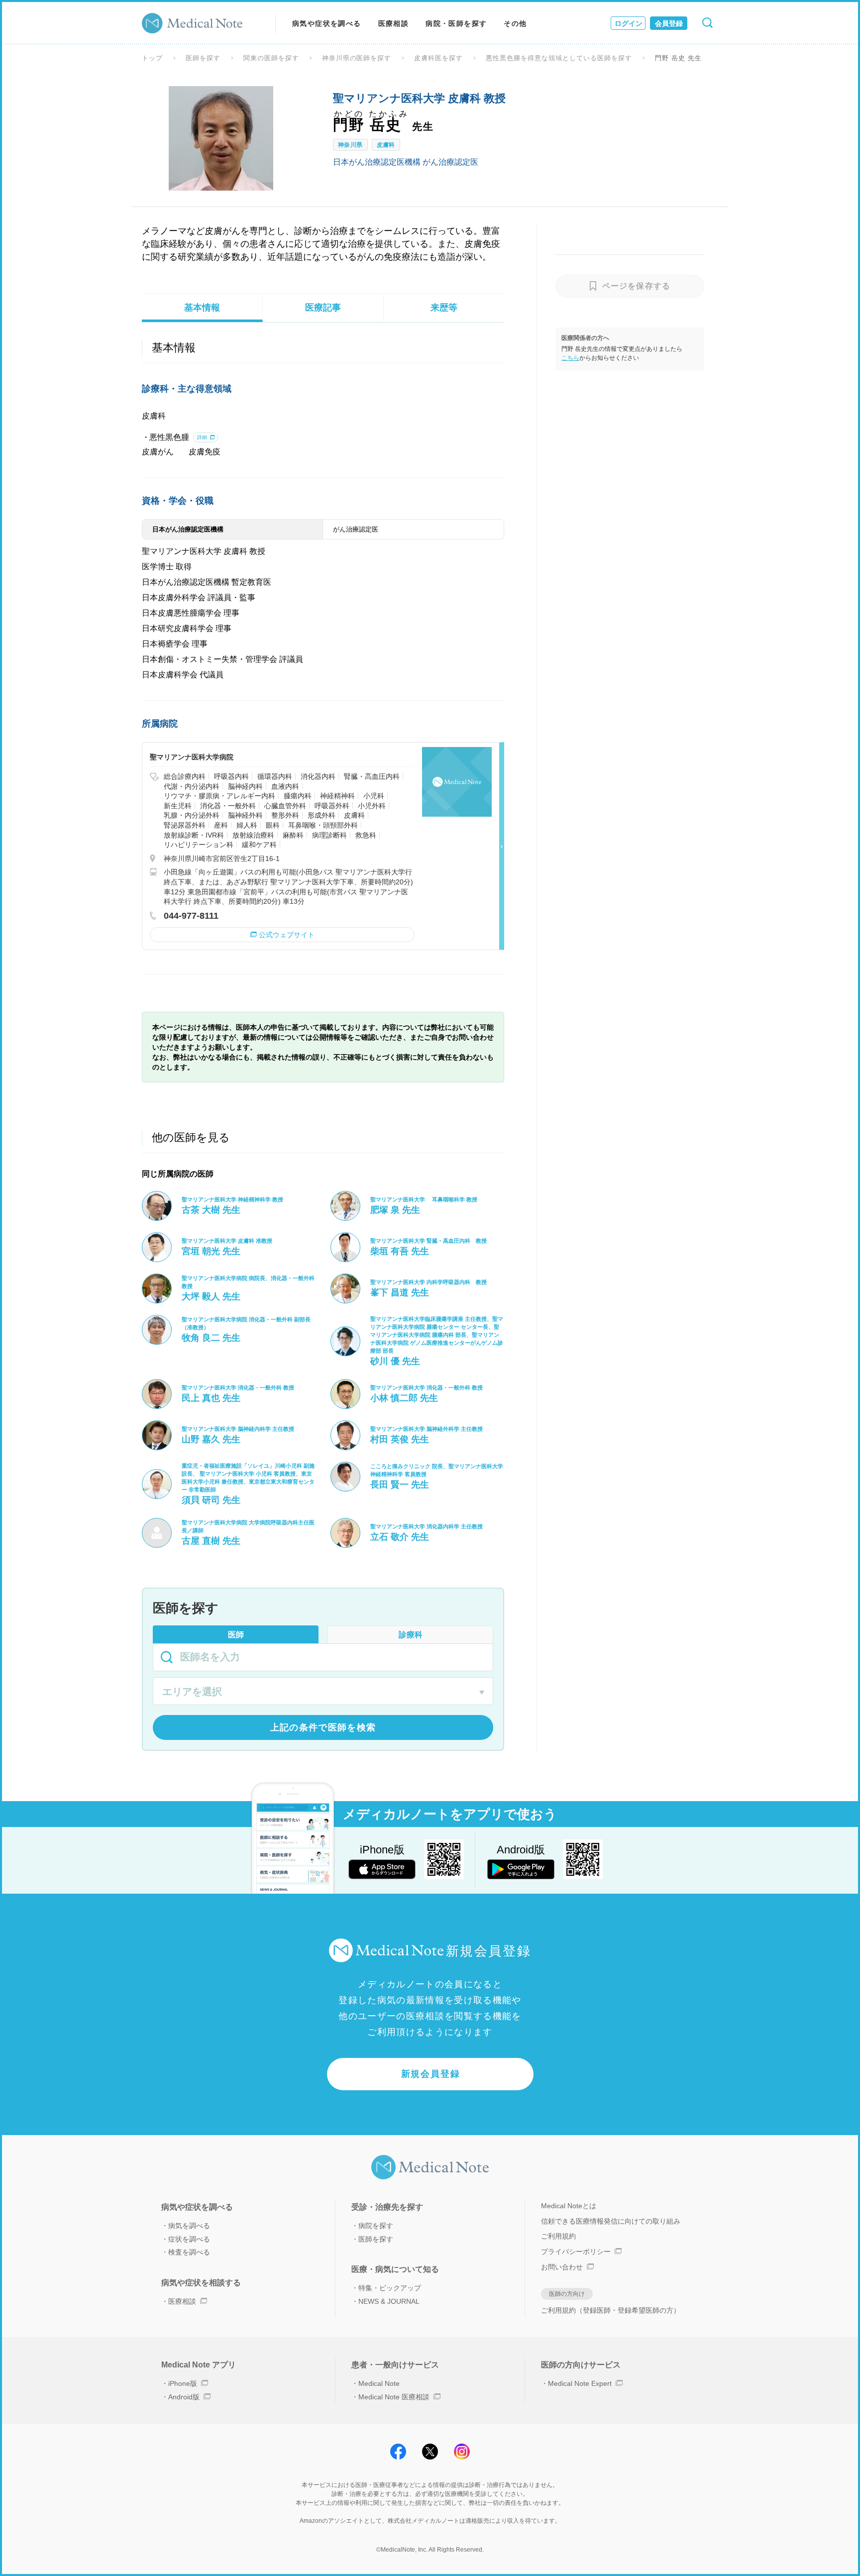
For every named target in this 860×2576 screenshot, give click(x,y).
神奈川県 (350, 145)
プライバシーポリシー (576, 2252)
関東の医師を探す (271, 58)
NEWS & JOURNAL (389, 2301)
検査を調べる (189, 2252)
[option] (221, 138)
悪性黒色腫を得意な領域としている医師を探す (559, 58)
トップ (152, 58)
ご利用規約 (558, 2236)
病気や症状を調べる (327, 23)
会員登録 (669, 23)
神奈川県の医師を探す (357, 58)
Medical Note (379, 2383)
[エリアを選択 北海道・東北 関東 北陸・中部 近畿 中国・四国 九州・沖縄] (323, 1693)
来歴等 (444, 308)
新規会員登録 (431, 2074)
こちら (570, 358)
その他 (515, 23)
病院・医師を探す (456, 23)
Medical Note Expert (580, 2383)
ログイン (629, 23)
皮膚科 (386, 145)
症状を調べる (189, 2239)
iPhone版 (183, 2383)
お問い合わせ (562, 2267)
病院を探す (376, 2226)
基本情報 (202, 308)
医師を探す (203, 58)
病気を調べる (189, 2226)
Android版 (184, 2397)
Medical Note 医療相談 (394, 2397)
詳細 (202, 437)
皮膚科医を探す (438, 58)
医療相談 (394, 23)
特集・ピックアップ (390, 2288)
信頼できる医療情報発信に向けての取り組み (611, 2221)
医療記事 (323, 308)
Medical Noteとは (569, 2206)
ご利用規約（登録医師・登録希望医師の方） (611, 2310)
